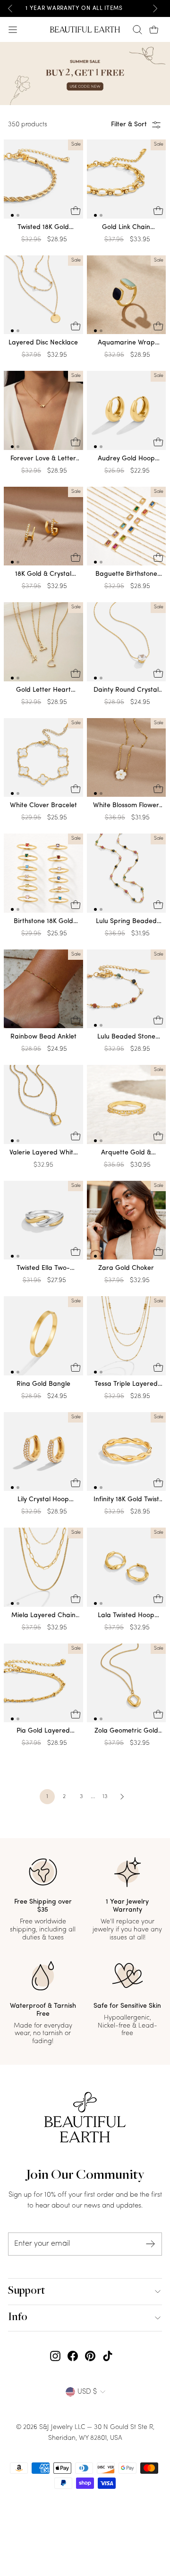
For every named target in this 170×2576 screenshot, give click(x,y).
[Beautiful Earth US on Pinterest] (90, 2356)
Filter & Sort (129, 125)
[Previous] (10, 8)
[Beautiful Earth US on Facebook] (73, 2356)
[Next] (155, 8)
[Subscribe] (151, 2244)
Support (26, 2291)
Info (18, 2318)
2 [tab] (18, 215)
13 (105, 1797)
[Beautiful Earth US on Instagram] (55, 2356)
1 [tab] (12, 215)
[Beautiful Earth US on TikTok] (108, 2356)
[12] (43, 181)
